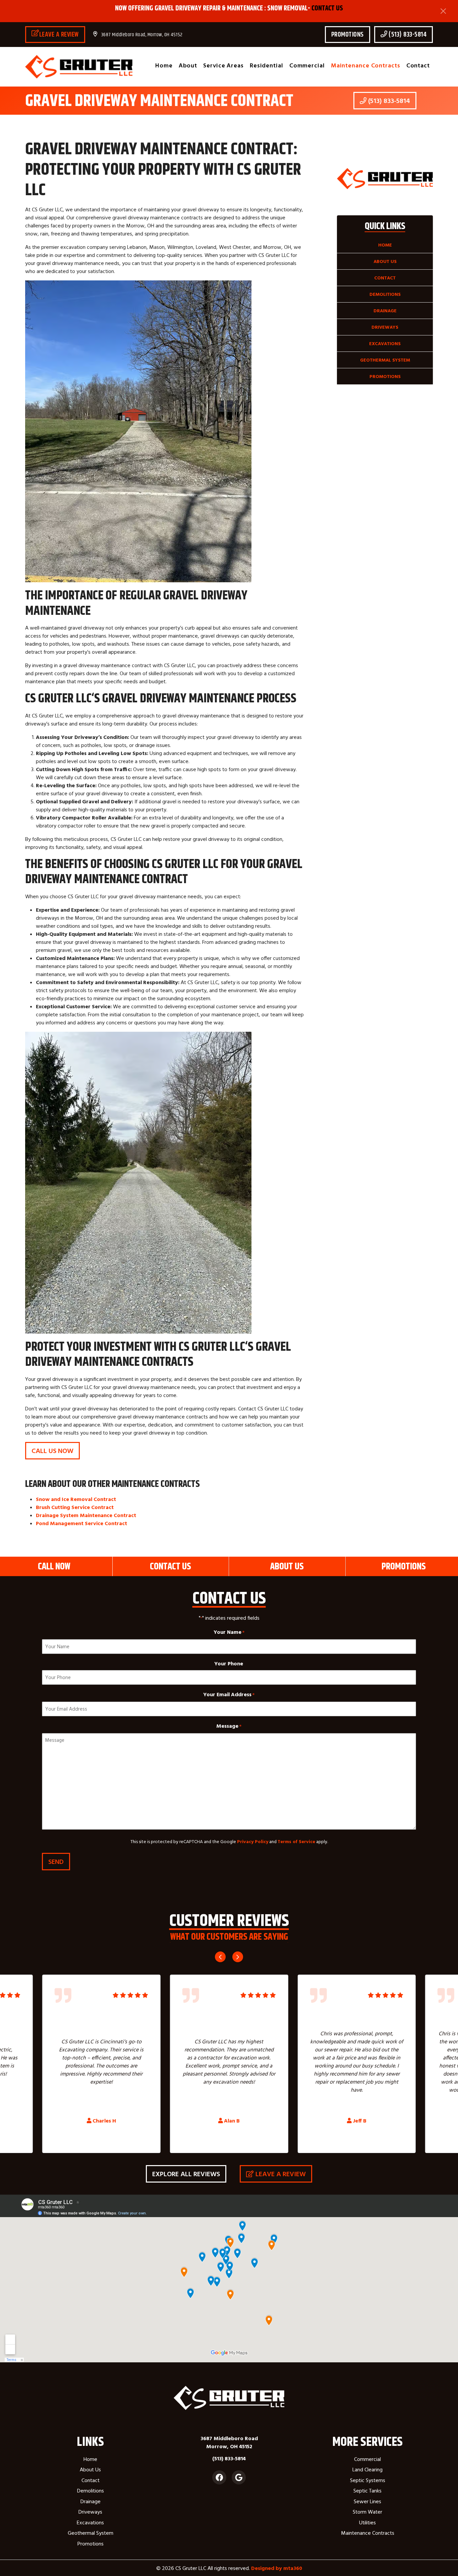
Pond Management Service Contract (81, 1523)
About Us (385, 261)
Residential (267, 65)
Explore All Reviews (186, 2174)
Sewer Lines (367, 2501)
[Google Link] (239, 2477)
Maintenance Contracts (366, 65)
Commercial (307, 65)
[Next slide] (238, 1957)
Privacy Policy (253, 1841)
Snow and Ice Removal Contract (76, 1499)
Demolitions (385, 294)
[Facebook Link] (219, 2477)
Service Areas (223, 65)
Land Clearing (367, 2469)
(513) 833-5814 (407, 34)
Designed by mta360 (277, 2568)
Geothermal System (385, 360)
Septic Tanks (367, 2490)
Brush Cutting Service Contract (75, 1507)
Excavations (385, 343)
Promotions (348, 34)
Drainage (385, 311)
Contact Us (327, 8)
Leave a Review (59, 34)
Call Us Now (52, 1451)
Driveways (385, 327)
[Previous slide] (220, 1957)
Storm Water (367, 2512)
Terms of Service (296, 1841)
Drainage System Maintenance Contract (86, 1515)
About (188, 65)
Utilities (367, 2522)
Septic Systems (368, 2480)
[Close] (443, 11)
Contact (418, 65)
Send (56, 1861)
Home (164, 65)
